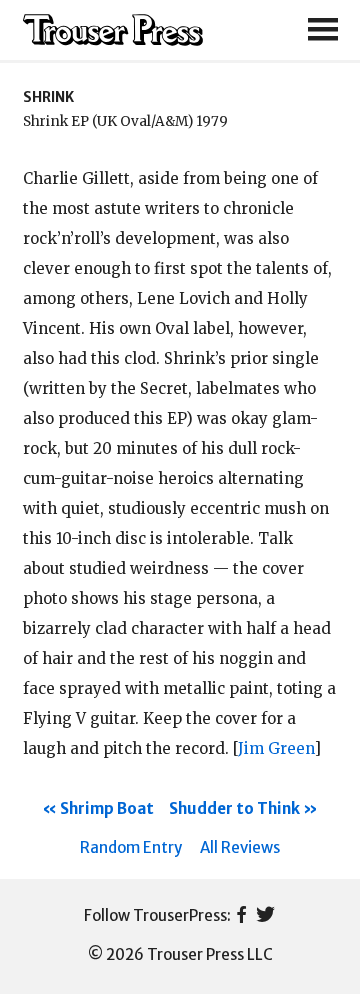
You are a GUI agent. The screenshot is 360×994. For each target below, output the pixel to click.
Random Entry (131, 847)
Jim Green (276, 748)
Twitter (265, 916)
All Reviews (240, 847)
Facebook (241, 916)
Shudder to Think (234, 808)
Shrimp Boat (107, 808)
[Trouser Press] (113, 30)
